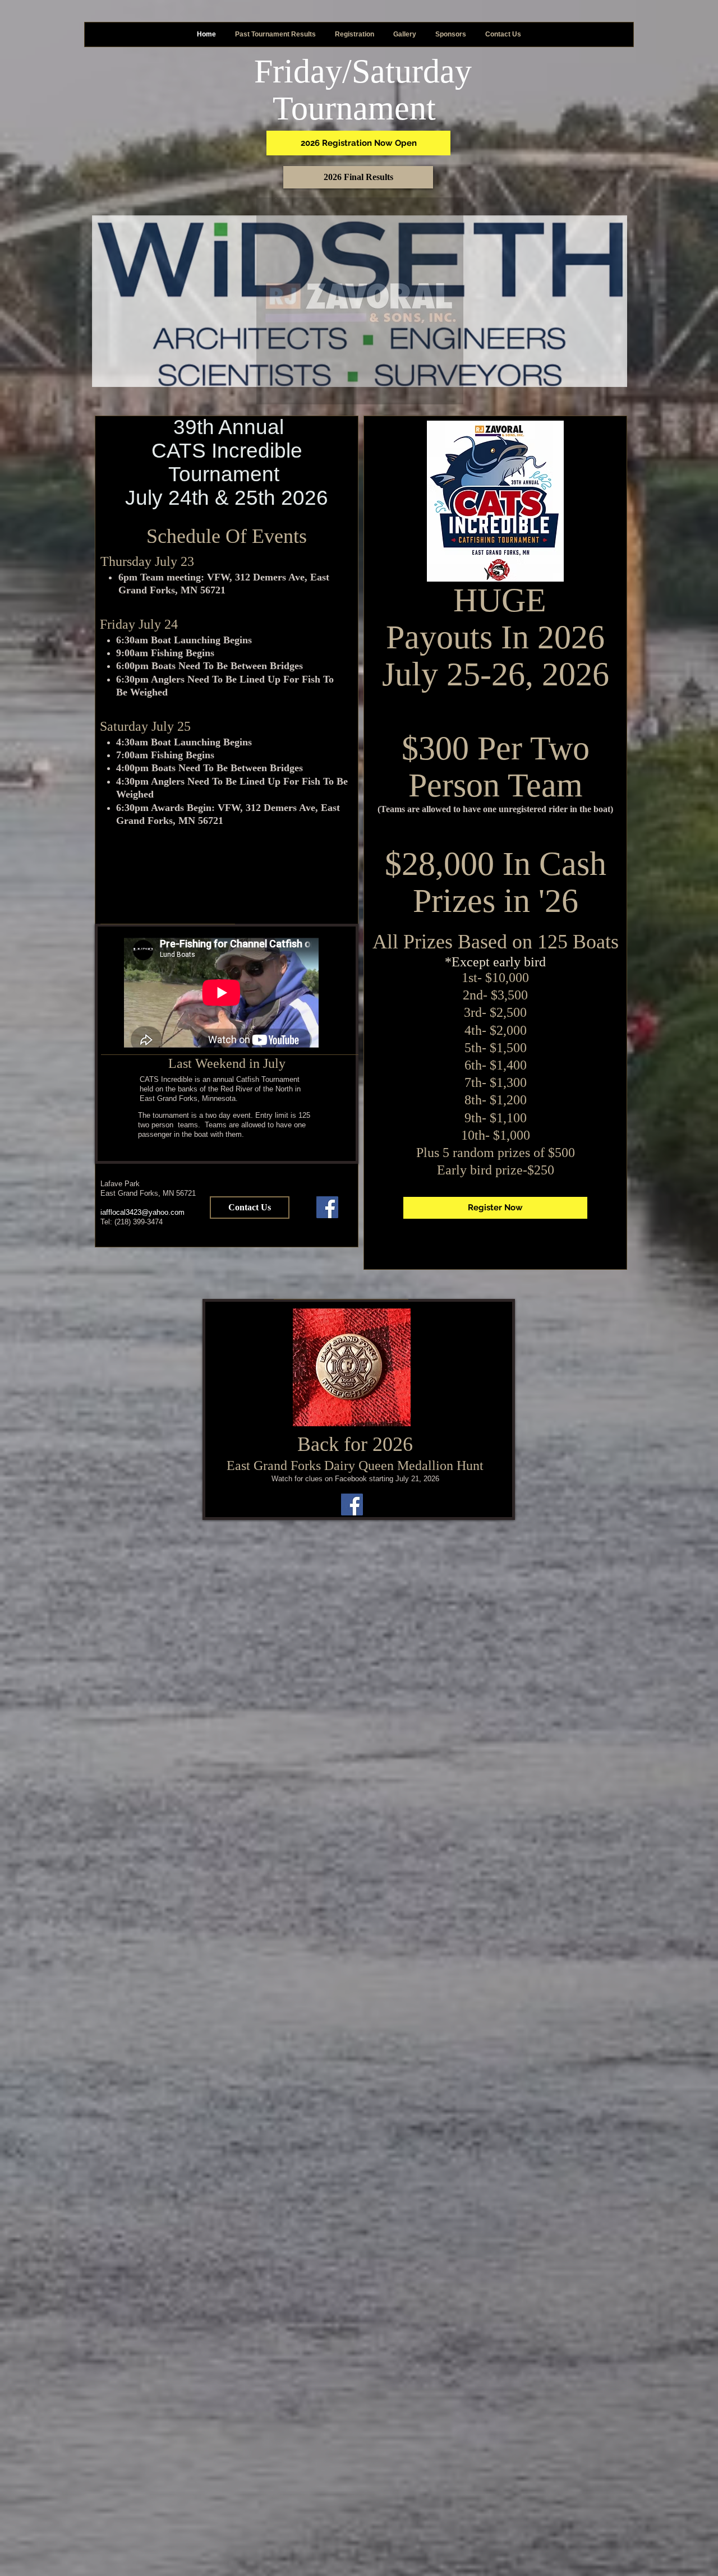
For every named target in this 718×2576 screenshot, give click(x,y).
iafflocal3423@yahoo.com (142, 1212)
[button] (355, 34)
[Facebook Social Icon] (327, 1207)
